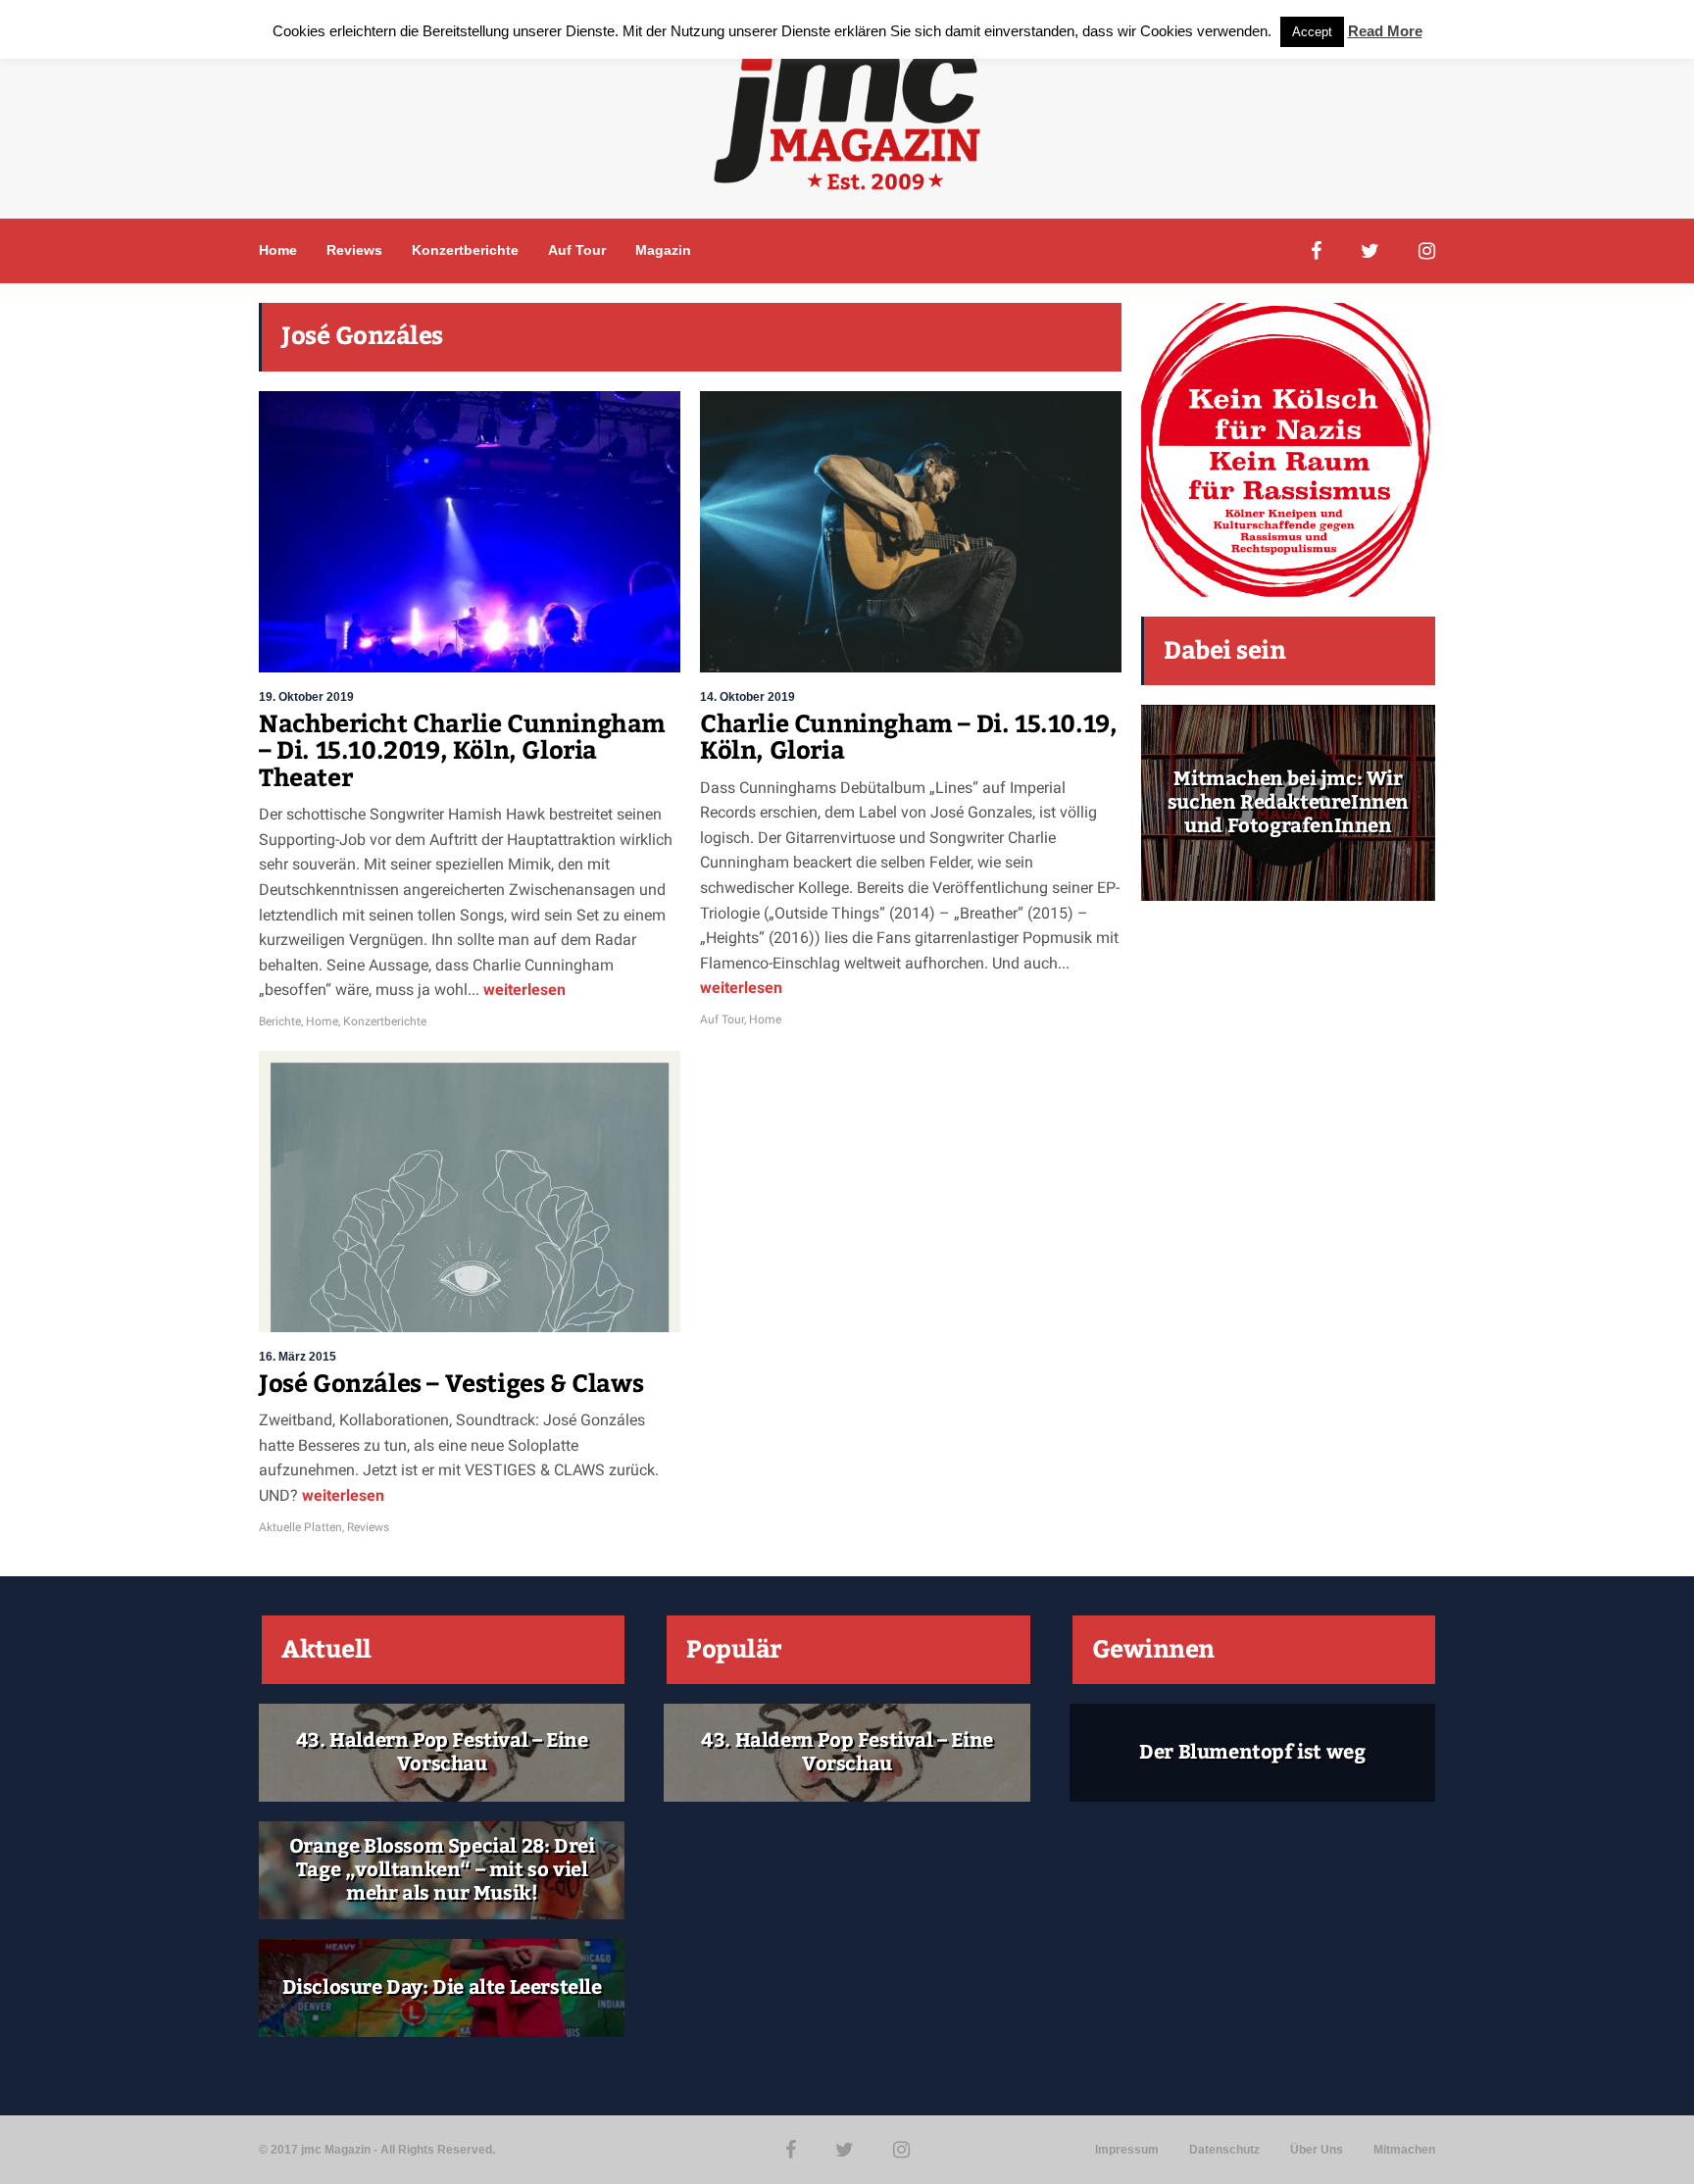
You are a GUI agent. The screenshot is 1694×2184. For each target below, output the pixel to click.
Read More (1385, 31)
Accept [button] (1312, 32)
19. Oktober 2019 (306, 697)
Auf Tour (577, 250)
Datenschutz (1224, 2150)
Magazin (663, 250)
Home (278, 250)
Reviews (354, 250)
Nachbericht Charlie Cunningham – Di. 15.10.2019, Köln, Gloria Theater (462, 751)
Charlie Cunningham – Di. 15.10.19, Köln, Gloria (908, 738)
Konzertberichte (465, 250)
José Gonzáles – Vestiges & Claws (451, 1384)
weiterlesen (523, 990)
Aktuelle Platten (300, 1527)
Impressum (1127, 2150)
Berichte (280, 1021)
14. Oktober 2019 (747, 697)
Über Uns (1317, 2150)
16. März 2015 (298, 1357)
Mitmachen (1404, 2150)
